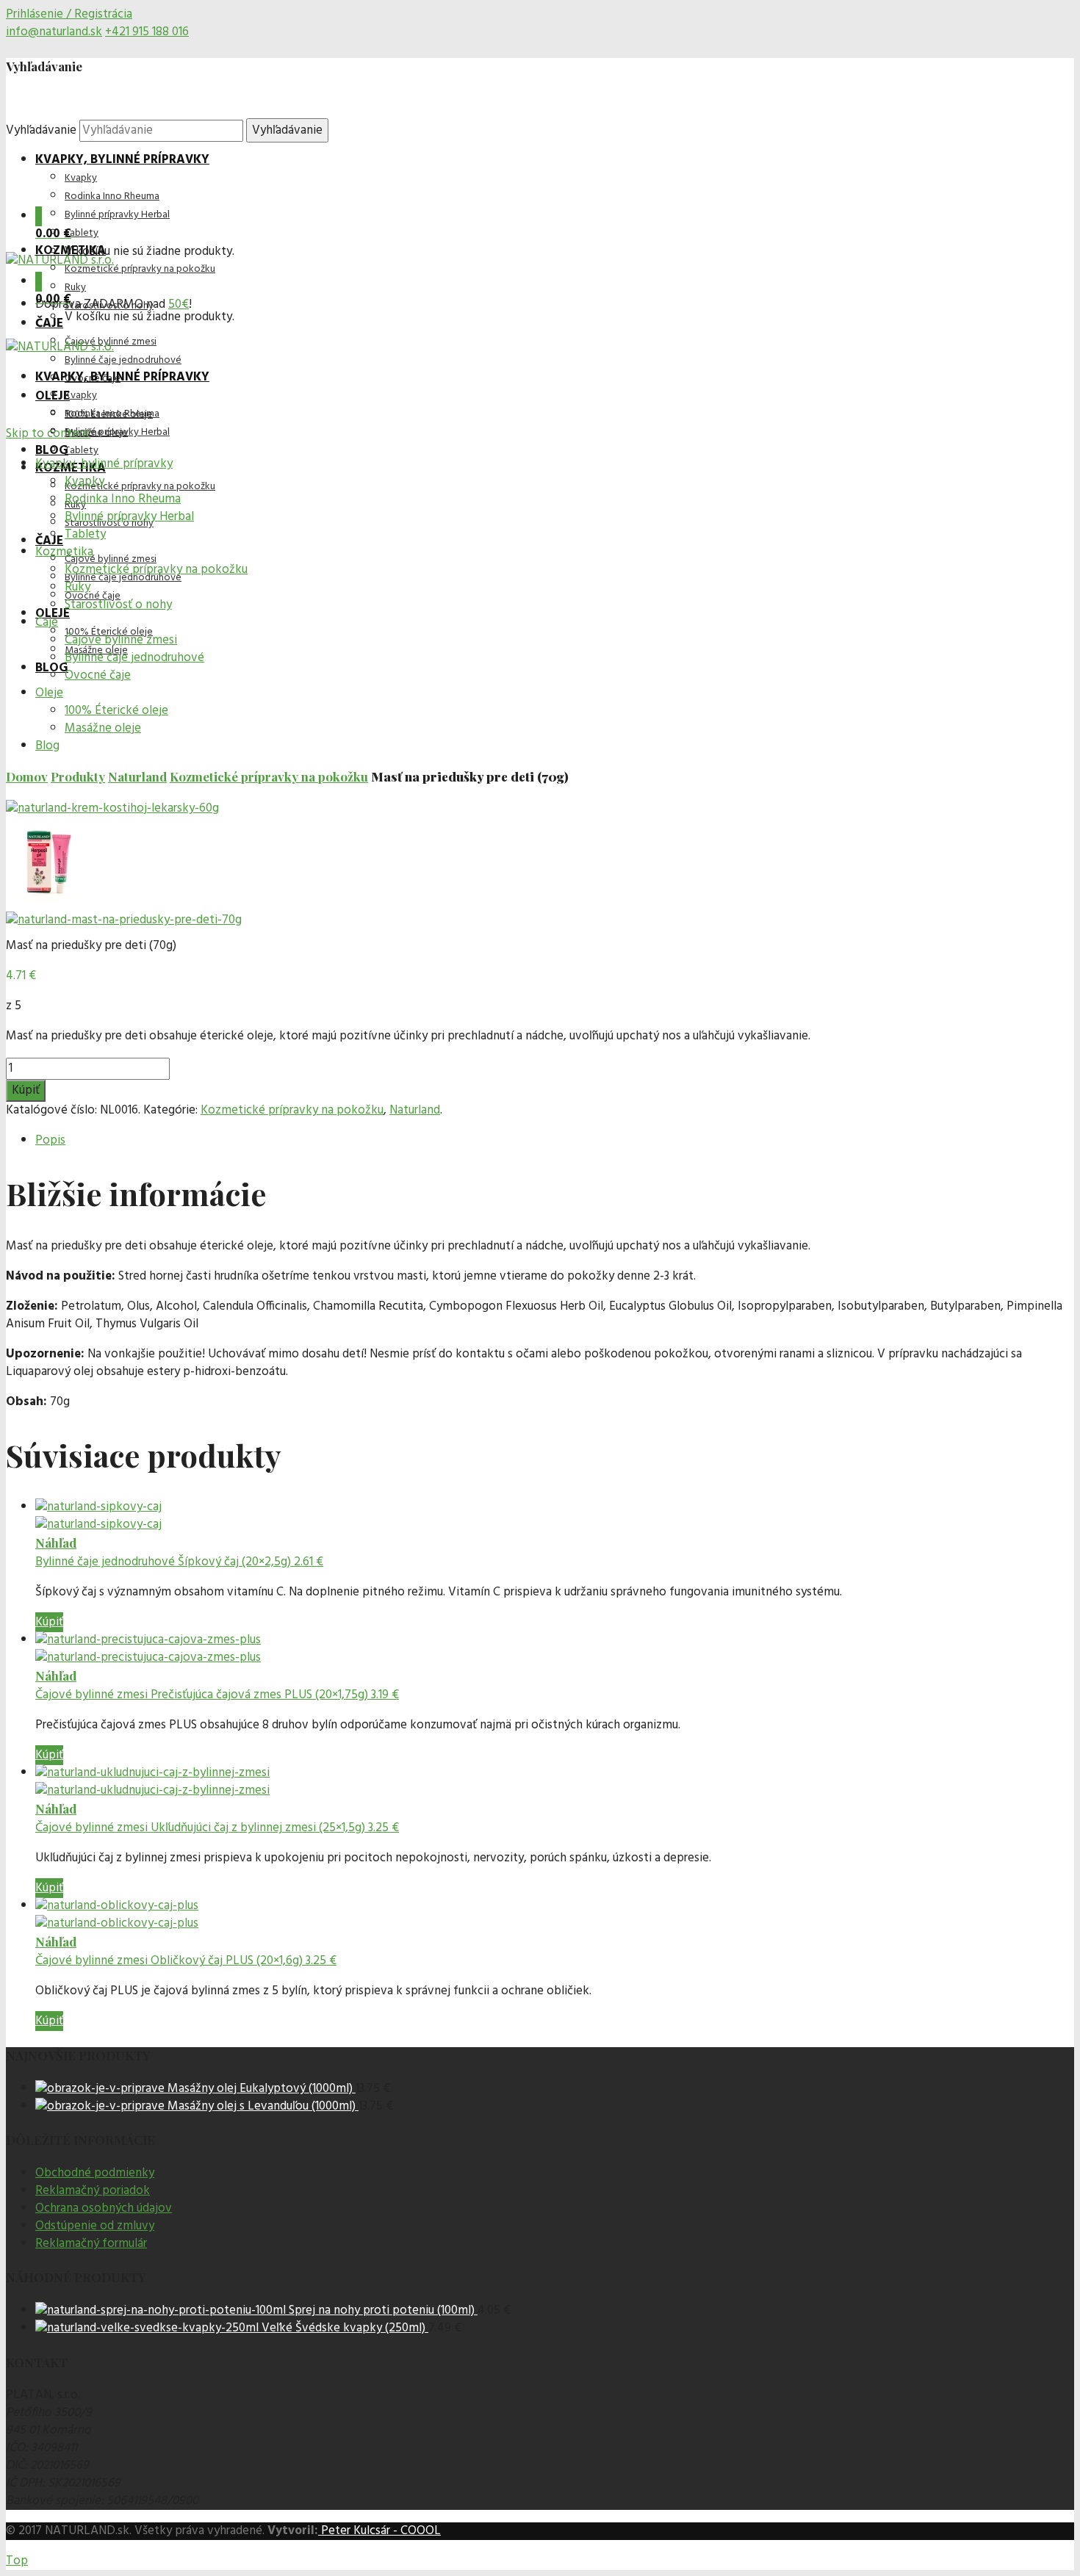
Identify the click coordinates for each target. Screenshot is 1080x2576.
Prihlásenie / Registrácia (69, 14)
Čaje (49, 324)
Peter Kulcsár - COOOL (379, 2531)
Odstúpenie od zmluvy (95, 2226)
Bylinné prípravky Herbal (117, 215)
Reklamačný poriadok (93, 2191)
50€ (179, 304)
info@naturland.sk (54, 32)
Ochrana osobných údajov (104, 2208)
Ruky (75, 288)
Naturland (137, 776)
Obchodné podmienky (95, 2173)
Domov (27, 776)
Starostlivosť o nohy (109, 306)
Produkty (78, 776)
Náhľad (56, 1543)
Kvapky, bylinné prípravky (122, 160)
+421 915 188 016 (147, 32)
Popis (50, 1140)
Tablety (82, 233)
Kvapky (81, 178)
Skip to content (48, 434)
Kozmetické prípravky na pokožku (140, 269)
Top (17, 2561)
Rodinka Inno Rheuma (112, 196)
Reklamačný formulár (91, 2244)
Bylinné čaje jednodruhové (123, 360)
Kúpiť (26, 1090)
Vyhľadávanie (41, 130)
